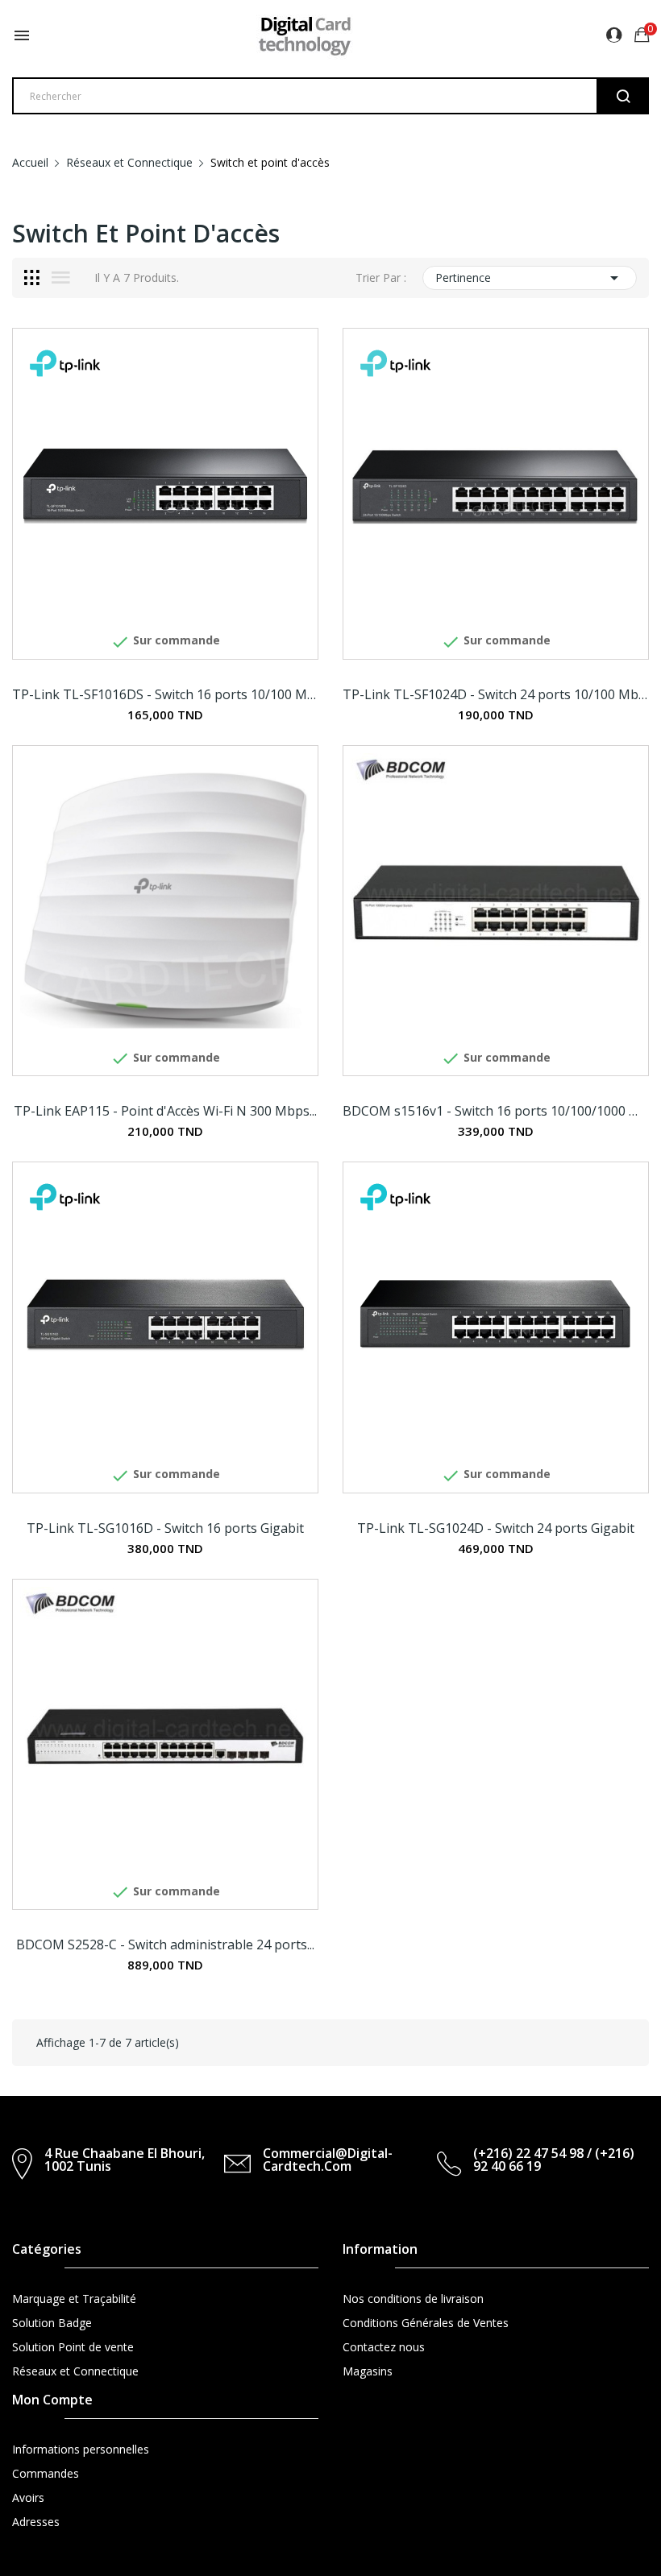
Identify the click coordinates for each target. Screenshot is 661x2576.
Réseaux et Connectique (75, 2371)
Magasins (368, 2371)
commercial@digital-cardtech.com (328, 2160)
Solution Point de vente (73, 2347)
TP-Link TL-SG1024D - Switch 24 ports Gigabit (496, 1528)
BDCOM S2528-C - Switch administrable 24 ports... (165, 1944)
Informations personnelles (81, 2449)
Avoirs (28, 2497)
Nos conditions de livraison (413, 2299)
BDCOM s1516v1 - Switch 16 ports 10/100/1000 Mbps (496, 1111)
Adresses (36, 2522)
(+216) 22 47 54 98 (528, 2153)
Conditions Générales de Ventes (426, 2323)
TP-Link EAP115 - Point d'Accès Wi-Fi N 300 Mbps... (165, 1111)
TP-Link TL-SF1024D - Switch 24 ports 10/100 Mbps (496, 694)
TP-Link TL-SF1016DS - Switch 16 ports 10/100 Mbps (165, 694)
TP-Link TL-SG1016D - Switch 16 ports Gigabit (165, 1528)
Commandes (46, 2473)
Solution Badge (52, 2323)
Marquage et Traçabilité (74, 2299)
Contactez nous (384, 2347)
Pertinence (530, 278)
